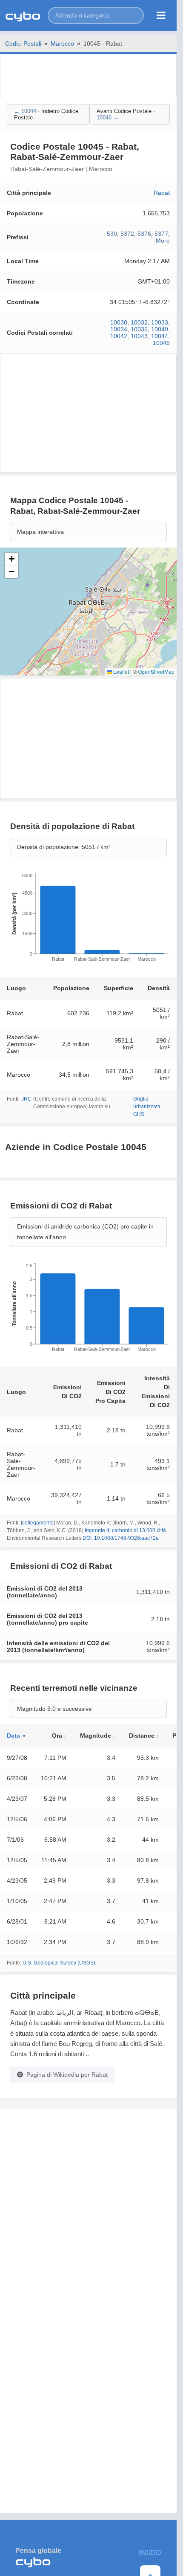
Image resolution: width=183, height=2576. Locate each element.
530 (112, 234)
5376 (144, 234)
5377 (161, 234)
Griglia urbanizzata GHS (147, 1107)
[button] (96, 15)
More (163, 241)
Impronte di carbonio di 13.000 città (125, 1530)
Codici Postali (23, 43)
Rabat (162, 193)
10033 (160, 322)
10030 (119, 322)
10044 (160, 336)
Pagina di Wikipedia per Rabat (67, 2075)
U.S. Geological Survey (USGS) (59, 1963)
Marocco (62, 43)
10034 (119, 329)
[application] (88, 920)
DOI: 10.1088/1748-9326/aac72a (121, 1538)
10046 (161, 343)
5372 (127, 234)
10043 (139, 336)
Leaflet (120, 671)
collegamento (38, 1523)
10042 (119, 336)
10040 (160, 329)
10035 (139, 329)
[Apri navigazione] (161, 15)
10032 (139, 322)
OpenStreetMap (156, 671)
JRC (26, 1099)
